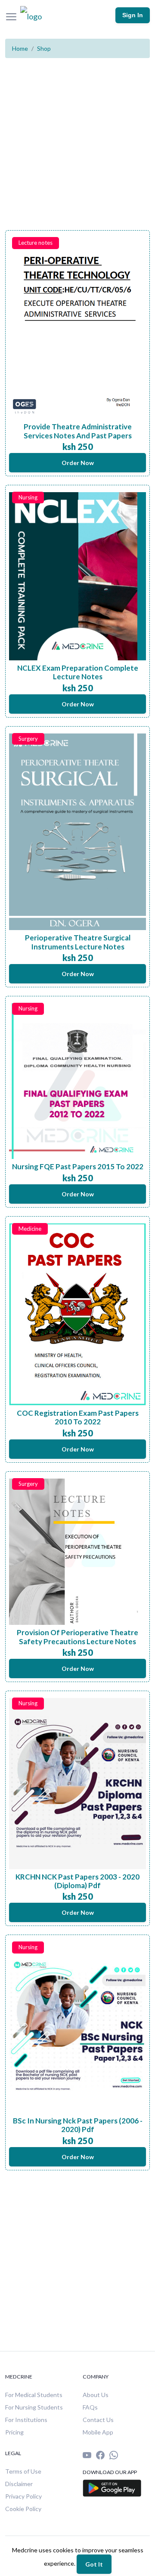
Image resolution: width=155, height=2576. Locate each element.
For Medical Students (34, 2395)
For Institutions (26, 2420)
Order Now (78, 463)
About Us (96, 2395)
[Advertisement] (77, 153)
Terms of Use (23, 2471)
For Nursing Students (34, 2407)
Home (20, 48)
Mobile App (98, 2432)
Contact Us (98, 2420)
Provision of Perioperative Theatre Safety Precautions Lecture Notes (77, 1637)
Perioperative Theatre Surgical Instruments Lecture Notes (78, 942)
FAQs (90, 2407)
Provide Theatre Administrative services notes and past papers (78, 431)
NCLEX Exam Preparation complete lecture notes (78, 672)
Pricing (14, 2432)
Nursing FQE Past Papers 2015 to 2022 (78, 1166)
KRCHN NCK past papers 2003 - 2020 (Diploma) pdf (77, 1881)
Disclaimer (19, 2484)
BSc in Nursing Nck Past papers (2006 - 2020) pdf (78, 2125)
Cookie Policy (23, 2509)
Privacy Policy (23, 2496)
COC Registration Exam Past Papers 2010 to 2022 (78, 1417)
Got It (94, 2564)
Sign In (133, 15)
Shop (44, 48)
